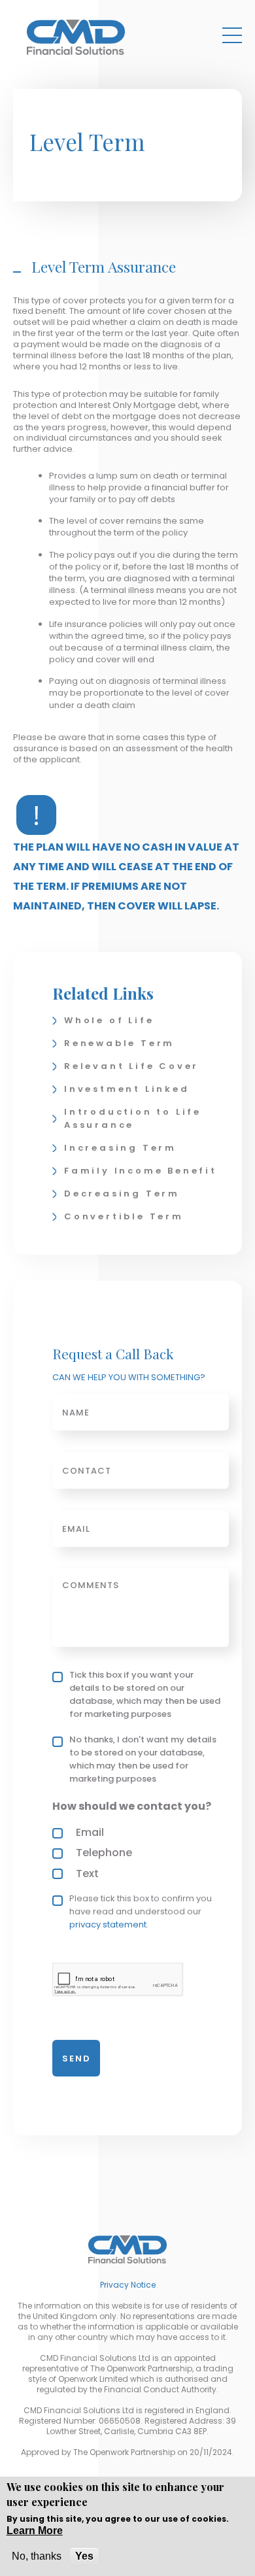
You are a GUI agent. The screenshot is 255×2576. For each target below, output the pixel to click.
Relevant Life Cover (131, 1066)
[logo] (76, 37)
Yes (84, 2556)
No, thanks (37, 2556)
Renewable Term (119, 1043)
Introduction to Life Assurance (133, 1118)
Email (90, 1832)
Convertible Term (124, 1216)
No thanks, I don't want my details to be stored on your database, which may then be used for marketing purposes (143, 1759)
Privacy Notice (128, 2285)
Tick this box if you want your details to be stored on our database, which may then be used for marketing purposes (145, 1694)
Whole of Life (109, 1020)
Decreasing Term (122, 1194)
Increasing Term (120, 1148)
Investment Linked (127, 1089)
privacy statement (108, 1924)
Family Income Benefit (141, 1171)
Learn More (35, 2531)
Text (87, 1873)
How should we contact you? (132, 1806)
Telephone (104, 1853)
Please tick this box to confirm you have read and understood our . (141, 1911)
